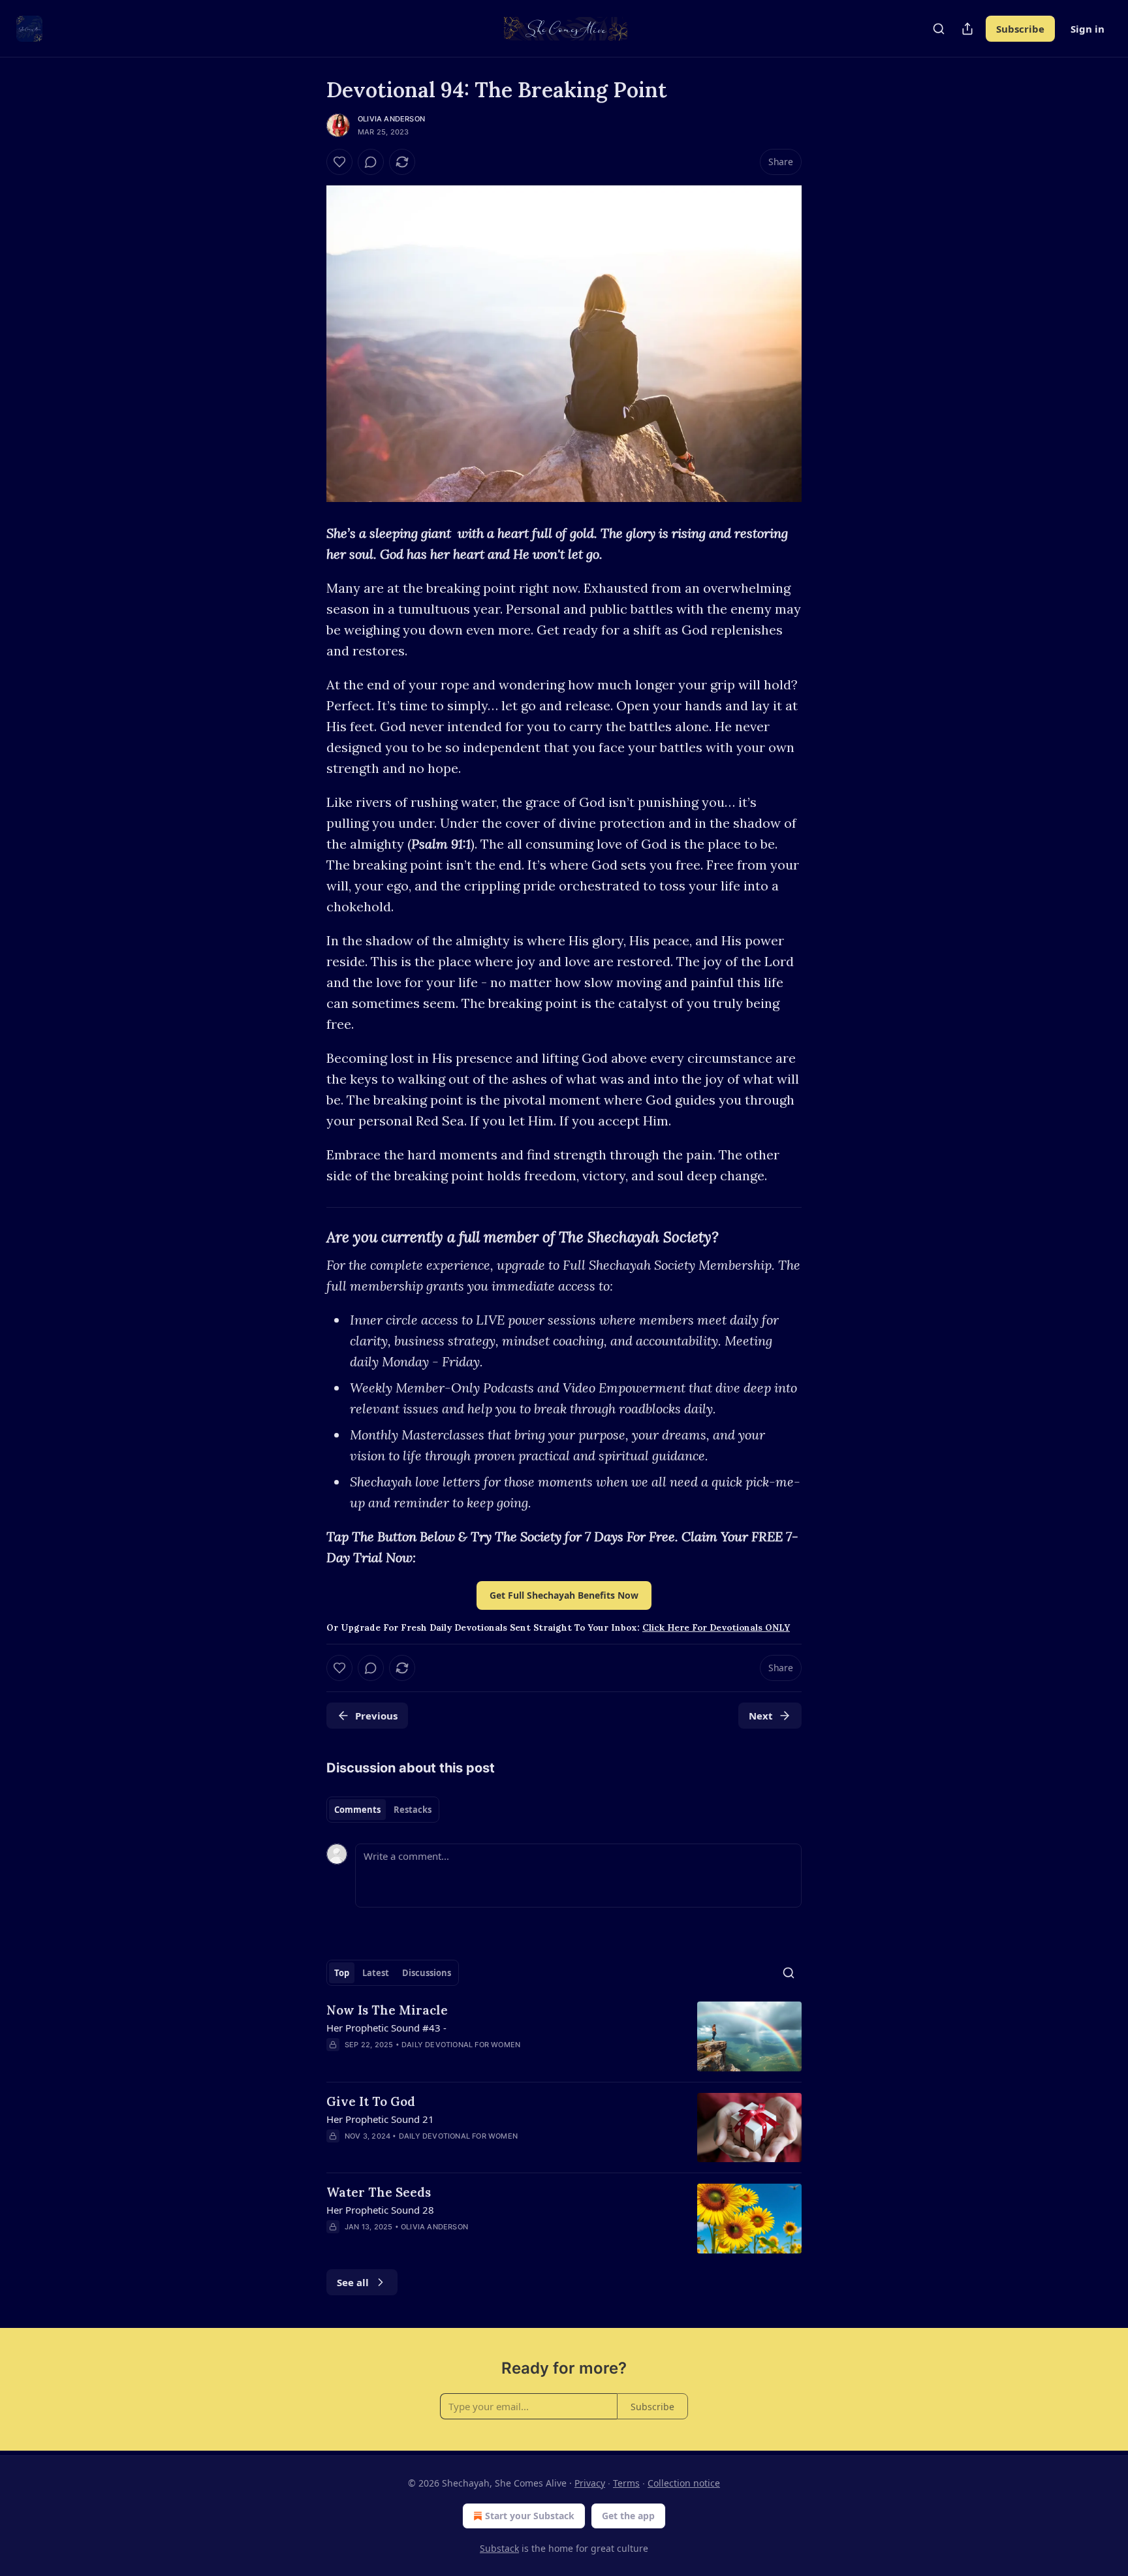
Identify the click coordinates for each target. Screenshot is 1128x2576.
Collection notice (684, 2483)
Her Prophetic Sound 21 (380, 2119)
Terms (626, 2483)
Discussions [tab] (427, 1973)
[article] (564, 2036)
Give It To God (371, 2101)
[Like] (339, 162)
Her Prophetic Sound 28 (380, 2210)
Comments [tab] (357, 1810)
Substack (499, 2548)
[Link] (308, 1237)
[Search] (939, 29)
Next (761, 1716)
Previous (376, 1716)
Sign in (1088, 29)
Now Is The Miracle (387, 2010)
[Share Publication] (967, 29)
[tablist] (383, 1810)
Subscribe (1020, 29)
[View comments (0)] (371, 162)
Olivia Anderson (391, 119)
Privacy (590, 2483)
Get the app (628, 2516)
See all (353, 2282)
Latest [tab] (376, 1973)
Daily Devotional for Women (461, 2045)
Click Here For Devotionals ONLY (716, 1628)
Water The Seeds (379, 2192)
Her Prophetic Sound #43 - (386, 2028)
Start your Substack (530, 2516)
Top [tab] (342, 1973)
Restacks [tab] (413, 1810)
